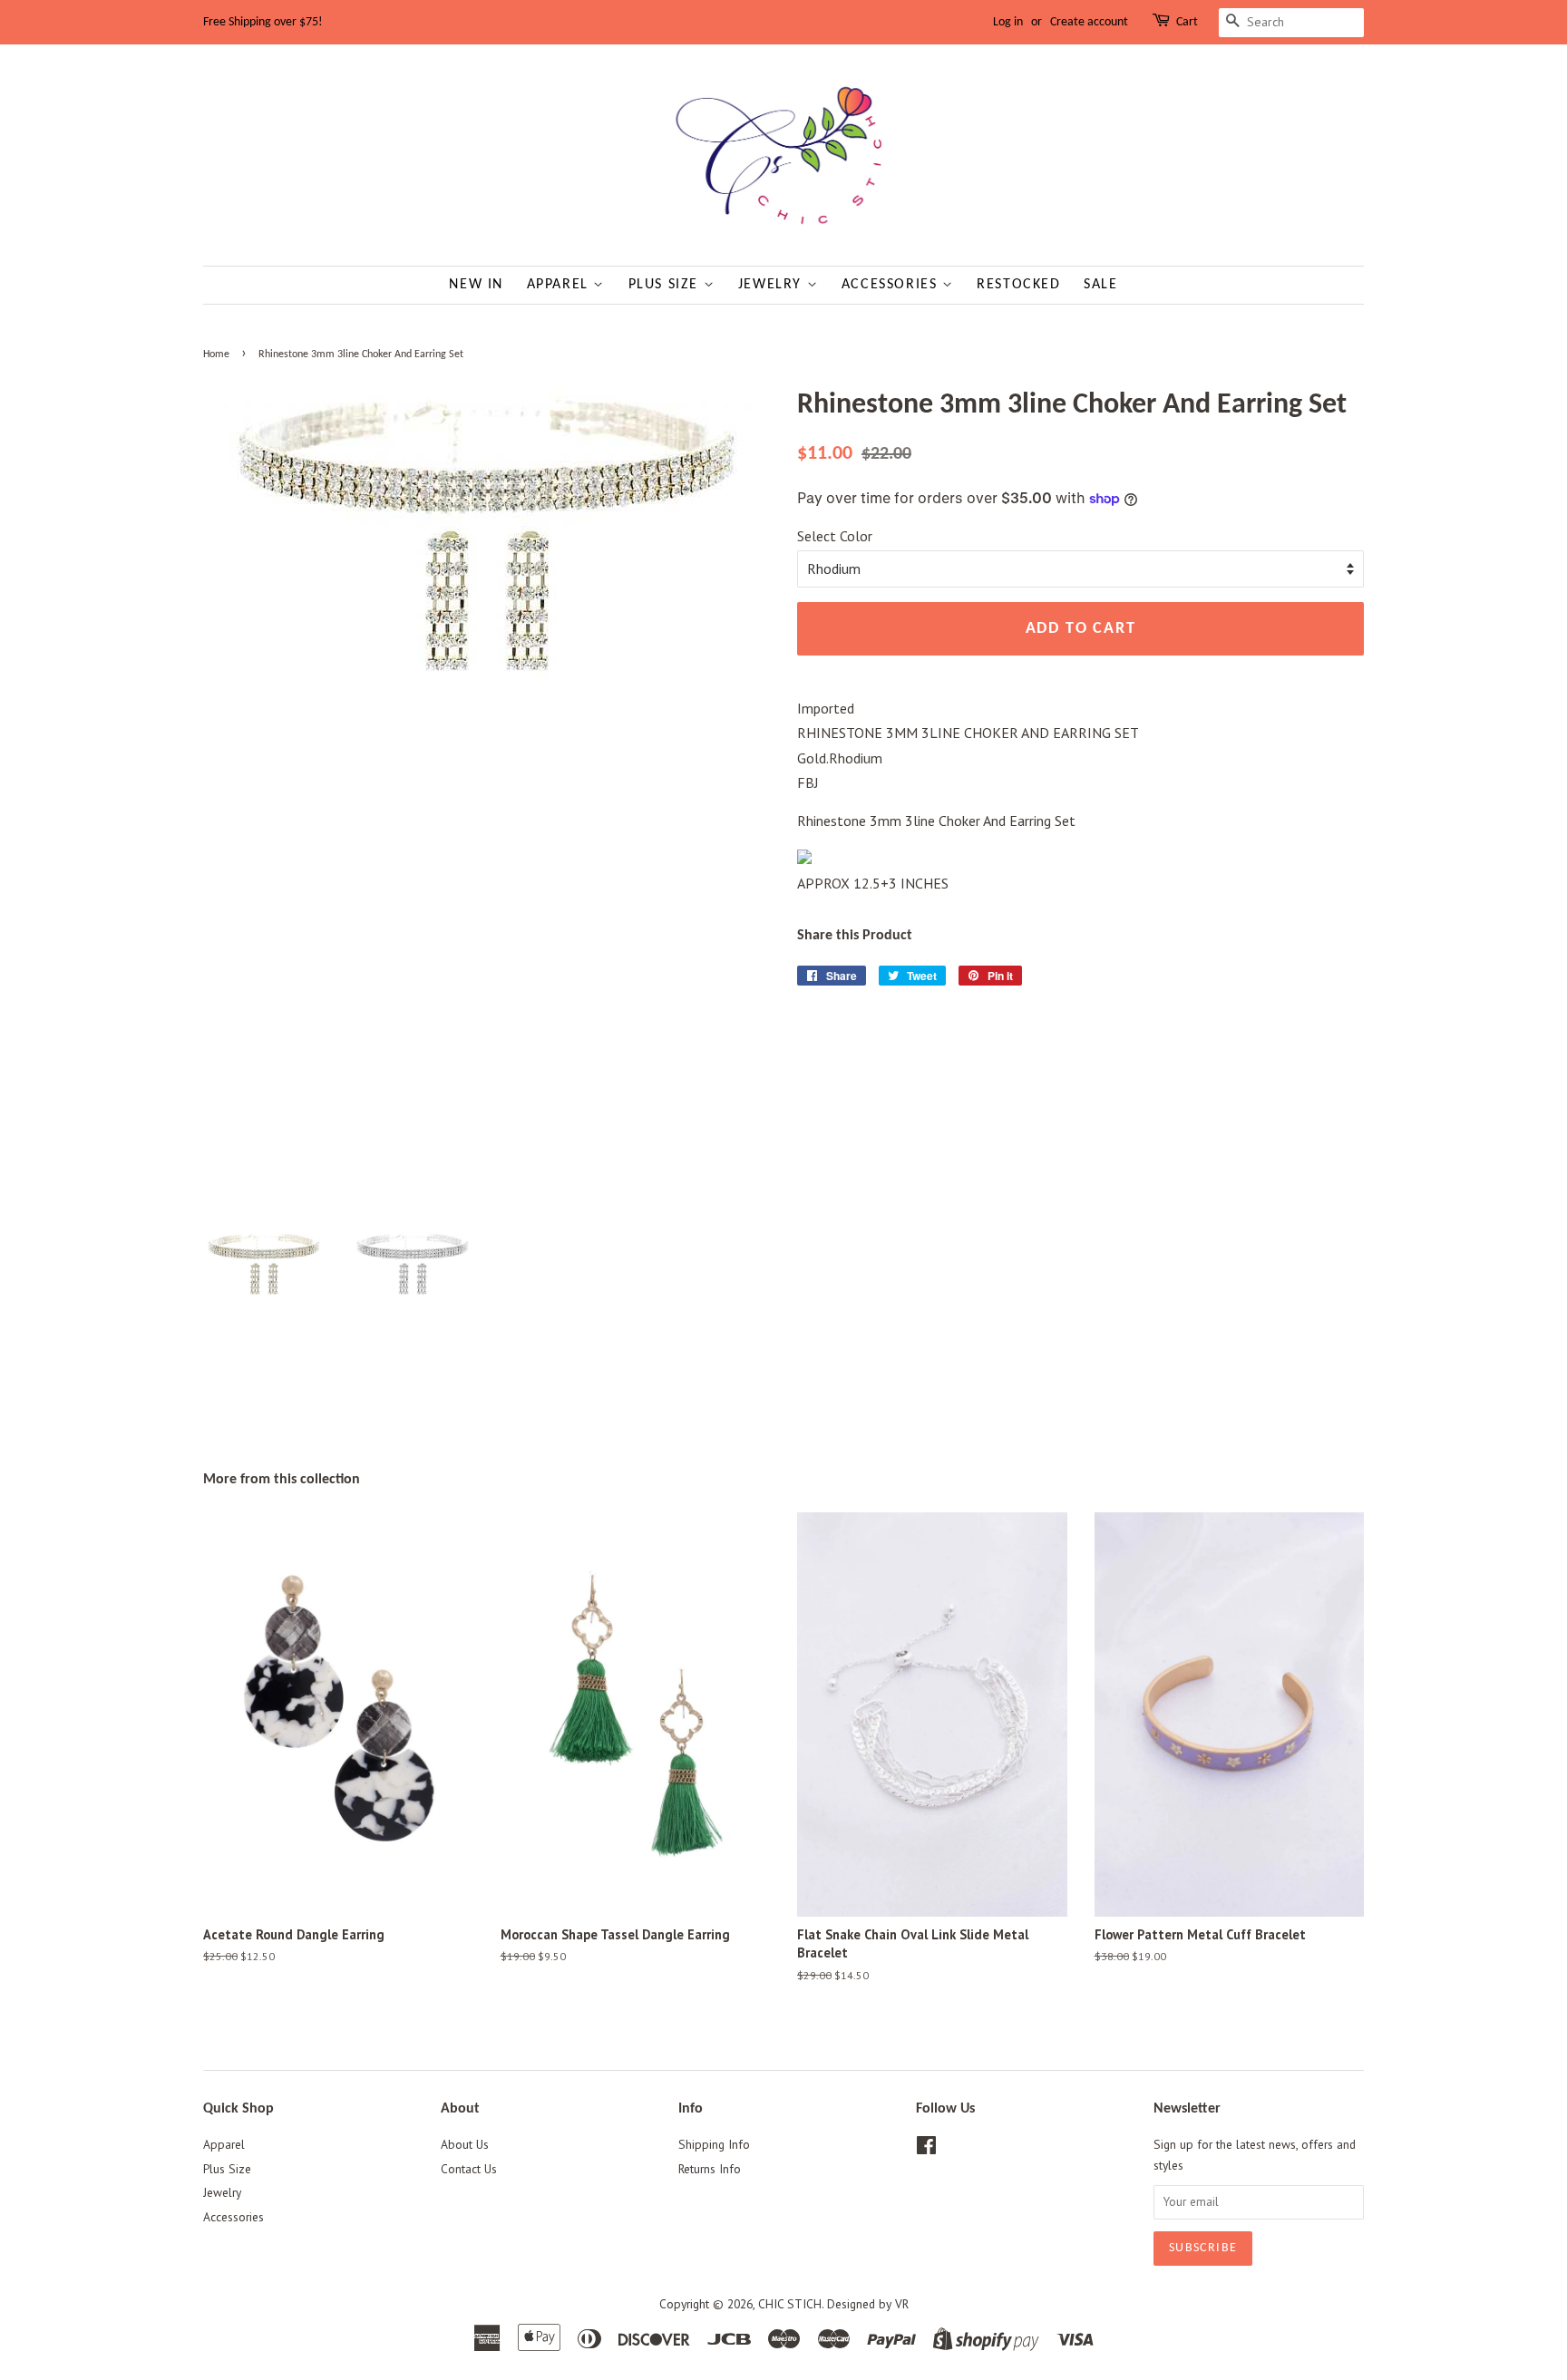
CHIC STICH (790, 2304)
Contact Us (469, 2169)
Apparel (560, 285)
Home (216, 355)
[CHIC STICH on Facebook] (926, 2149)
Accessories (892, 285)
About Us (465, 2144)
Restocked (1018, 285)
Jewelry (773, 285)
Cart (1187, 22)
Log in (1008, 22)
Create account (1089, 22)
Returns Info (710, 2169)
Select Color (835, 536)
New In (476, 285)
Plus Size (666, 285)
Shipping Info (714, 2144)
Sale (1100, 285)
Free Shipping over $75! (263, 22)
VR (902, 2304)
